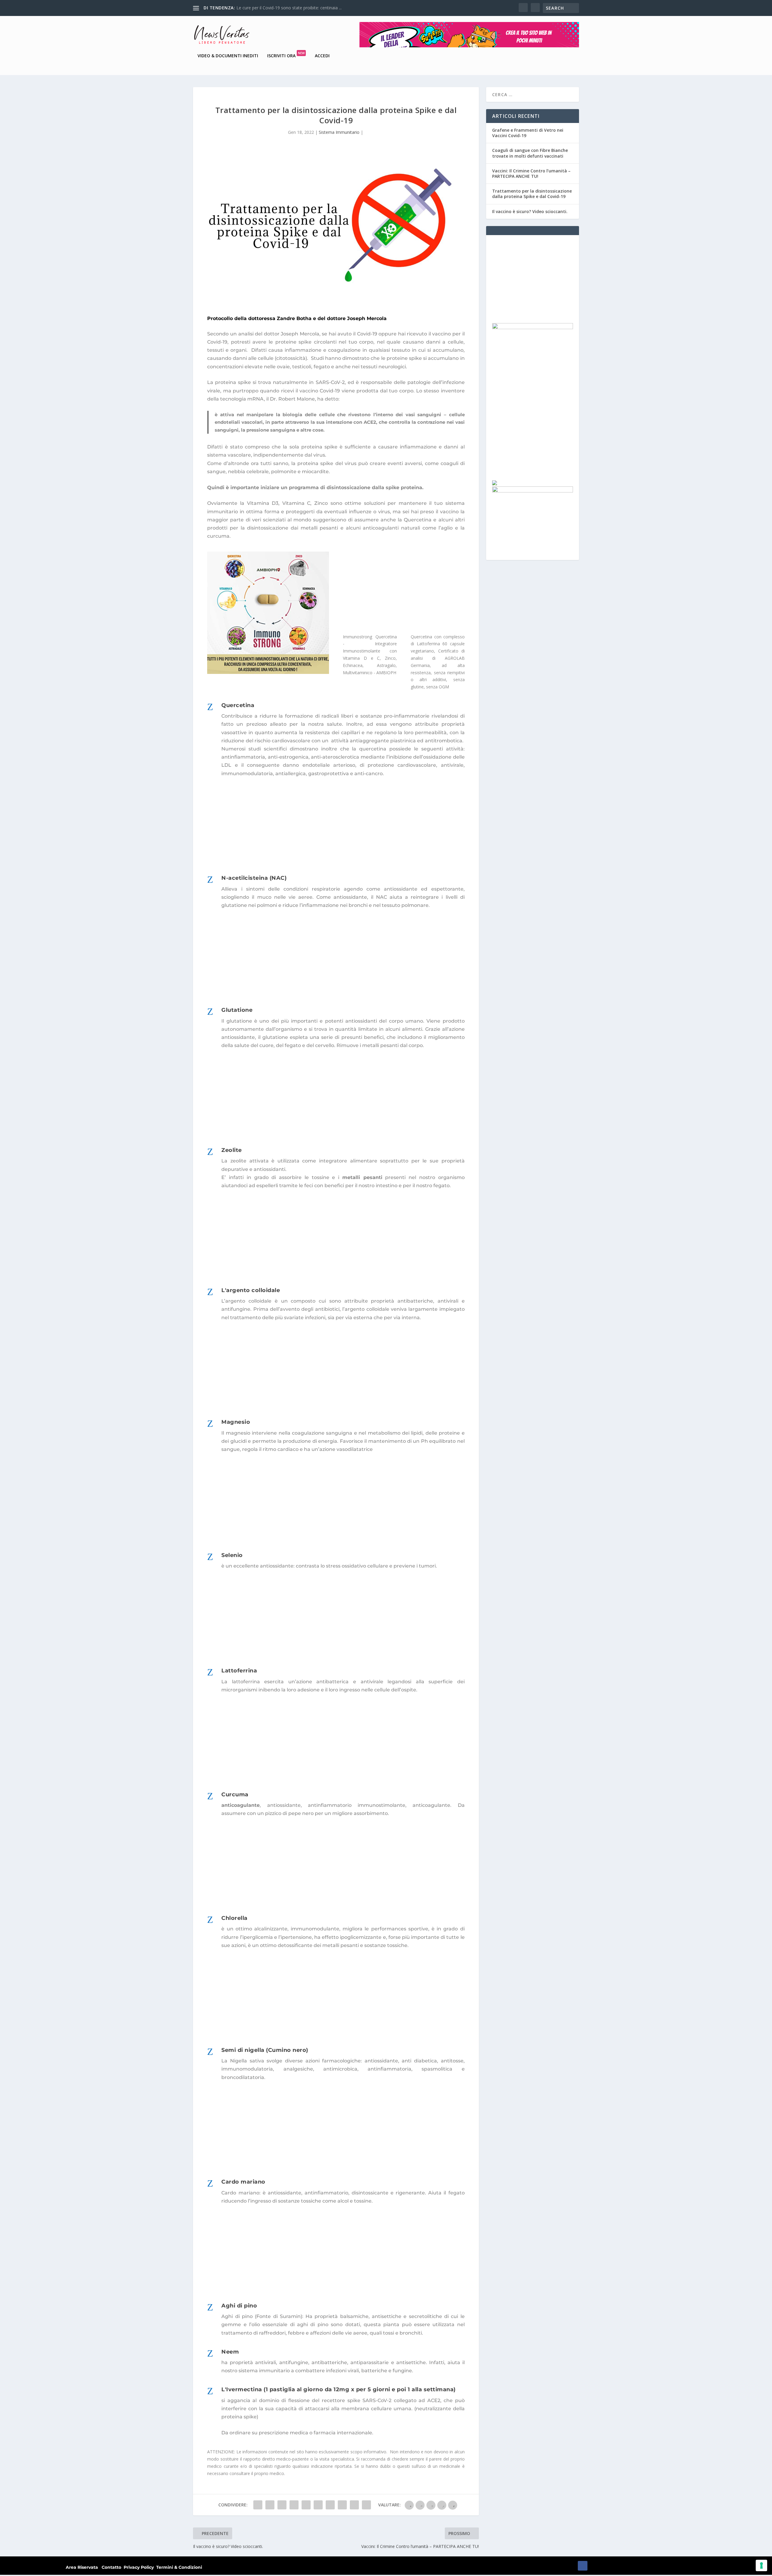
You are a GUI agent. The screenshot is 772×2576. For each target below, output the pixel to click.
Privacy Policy (139, 2567)
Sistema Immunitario (339, 132)
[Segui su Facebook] (583, 2566)
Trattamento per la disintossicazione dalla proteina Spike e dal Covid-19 (532, 194)
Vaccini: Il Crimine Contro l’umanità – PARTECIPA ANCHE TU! (531, 173)
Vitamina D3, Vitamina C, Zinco (287, 503)
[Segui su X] (595, 2566)
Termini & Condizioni (179, 2567)
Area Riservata (82, 2567)
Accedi (322, 56)
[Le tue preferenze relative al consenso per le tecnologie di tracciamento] (761, 2565)
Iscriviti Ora (286, 56)
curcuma (218, 536)
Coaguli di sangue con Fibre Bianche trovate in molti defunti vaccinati (530, 153)
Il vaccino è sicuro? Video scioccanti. (271, 8)
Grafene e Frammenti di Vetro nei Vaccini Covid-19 (528, 133)
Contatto (111, 2567)
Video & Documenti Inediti (228, 56)
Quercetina (418, 520)
